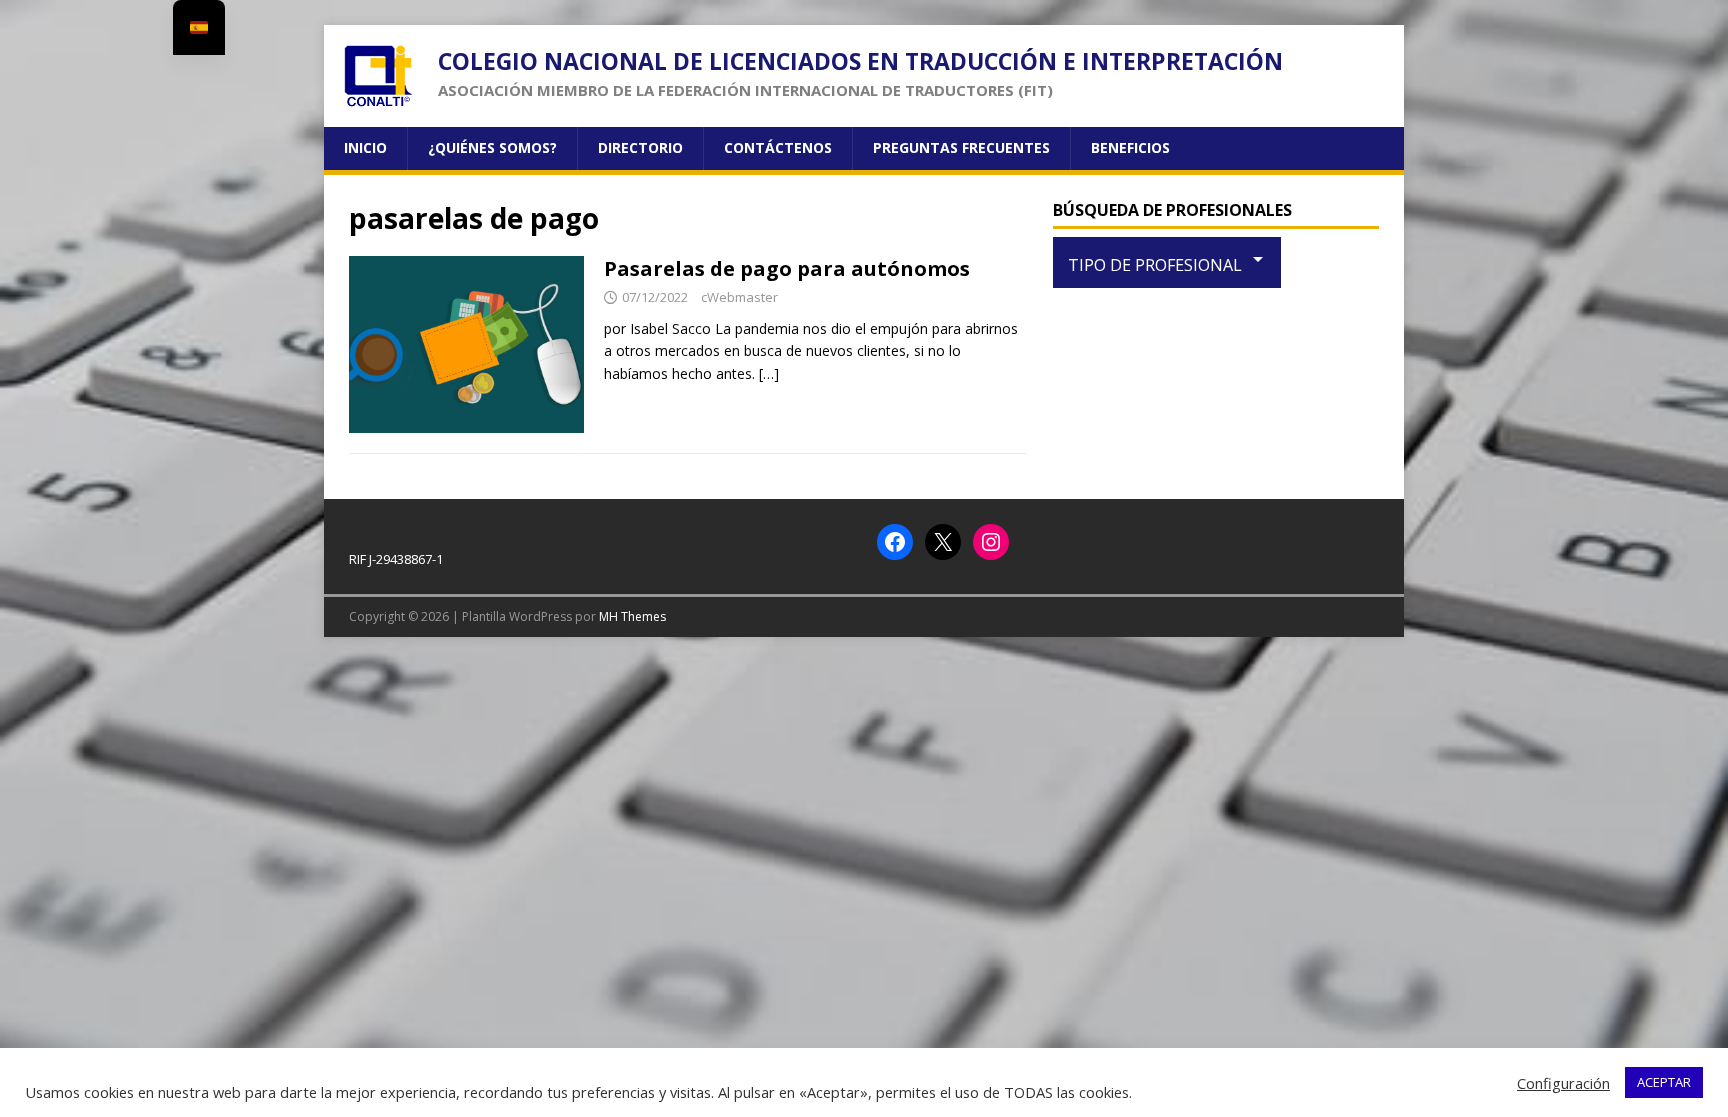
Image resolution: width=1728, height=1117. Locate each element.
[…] (769, 373)
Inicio (365, 147)
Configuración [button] (1563, 1083)
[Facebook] (895, 542)
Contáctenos (778, 147)
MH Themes (632, 616)
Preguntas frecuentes (961, 147)
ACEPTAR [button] (1664, 1082)
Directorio (640, 147)
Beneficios (1130, 147)
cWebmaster (739, 297)
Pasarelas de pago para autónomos (787, 268)
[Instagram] (991, 542)
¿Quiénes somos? (492, 147)
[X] (943, 542)
